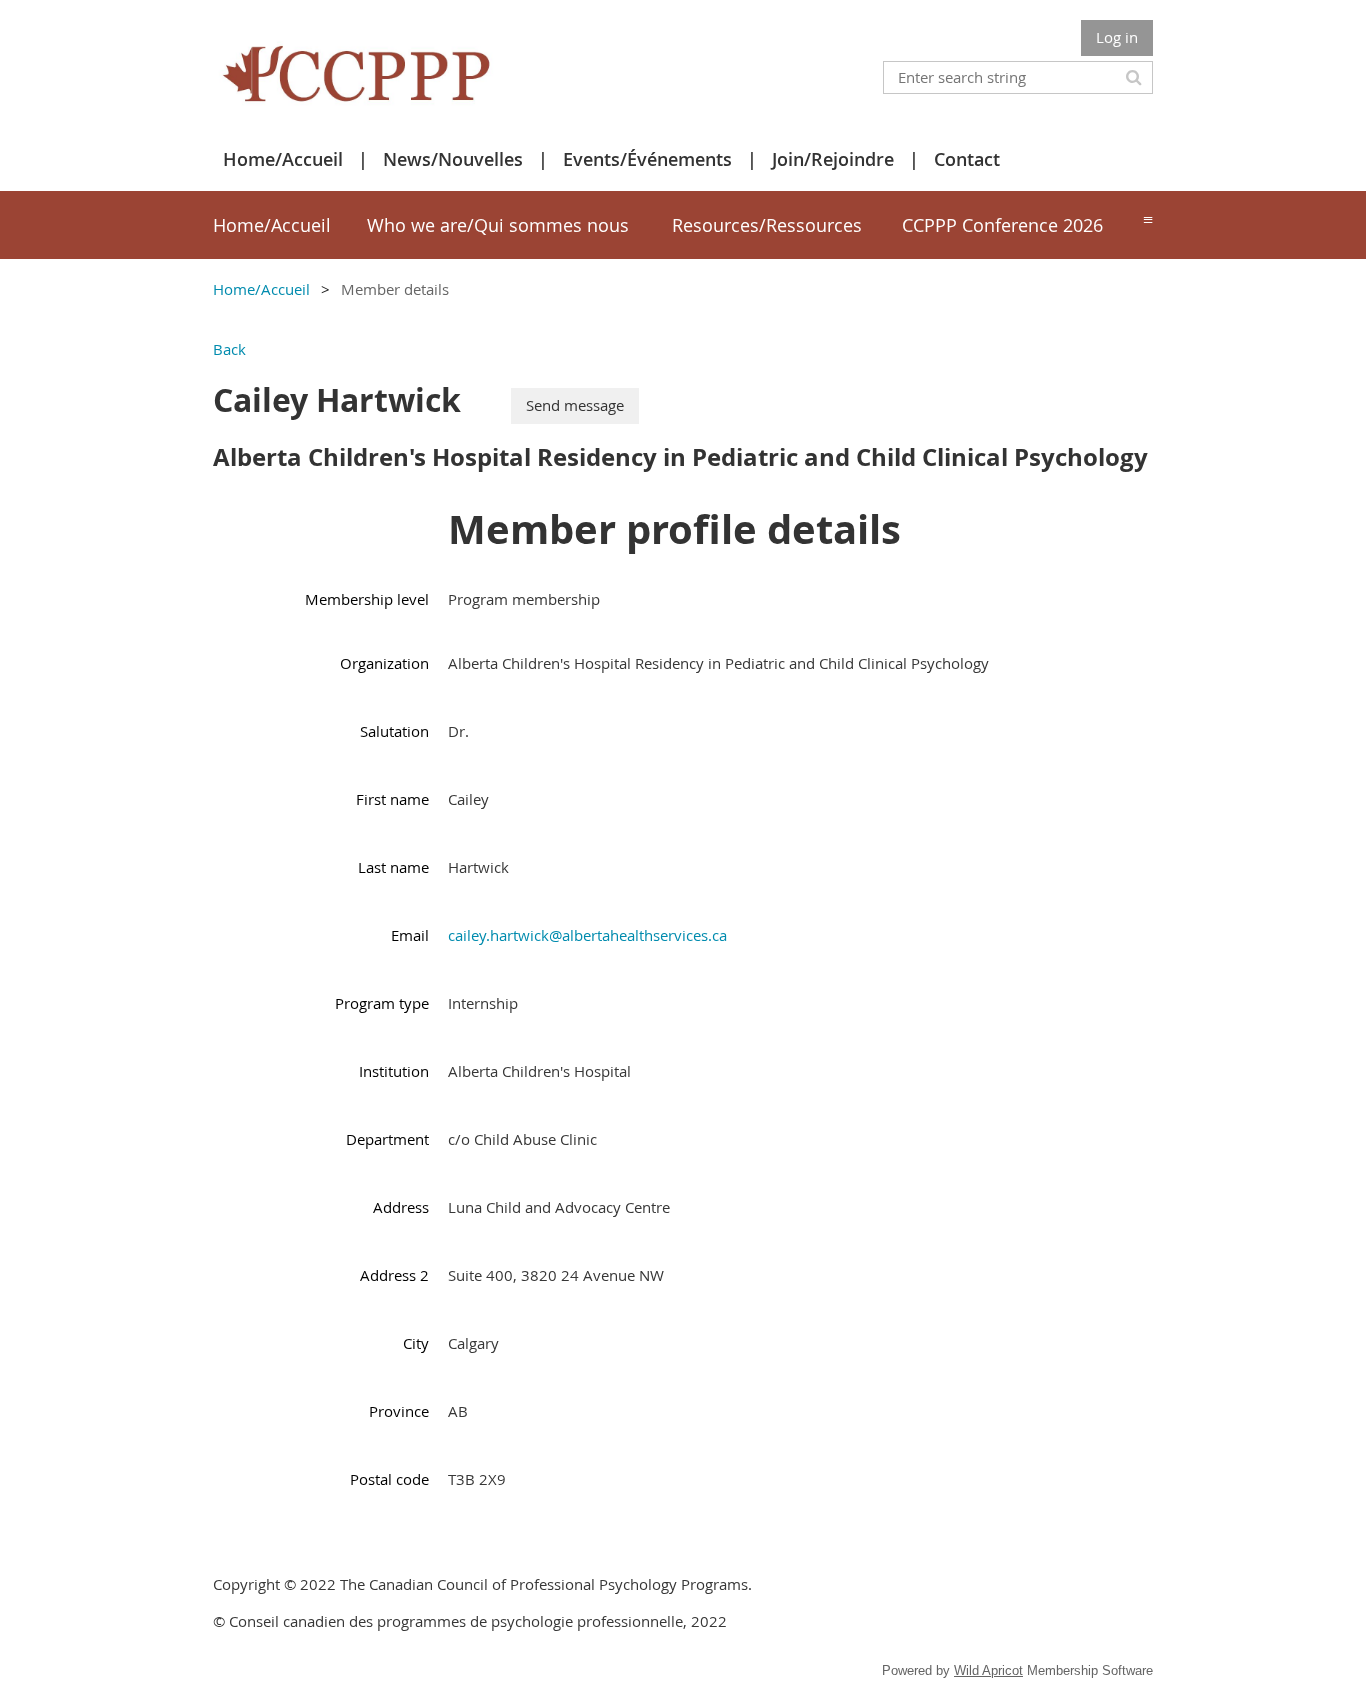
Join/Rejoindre (833, 159)
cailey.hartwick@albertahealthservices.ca (587, 935)
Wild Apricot (988, 1670)
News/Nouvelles (453, 159)
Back (229, 349)
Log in (1117, 37)
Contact (967, 159)
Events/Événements (647, 159)
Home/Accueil (283, 159)
